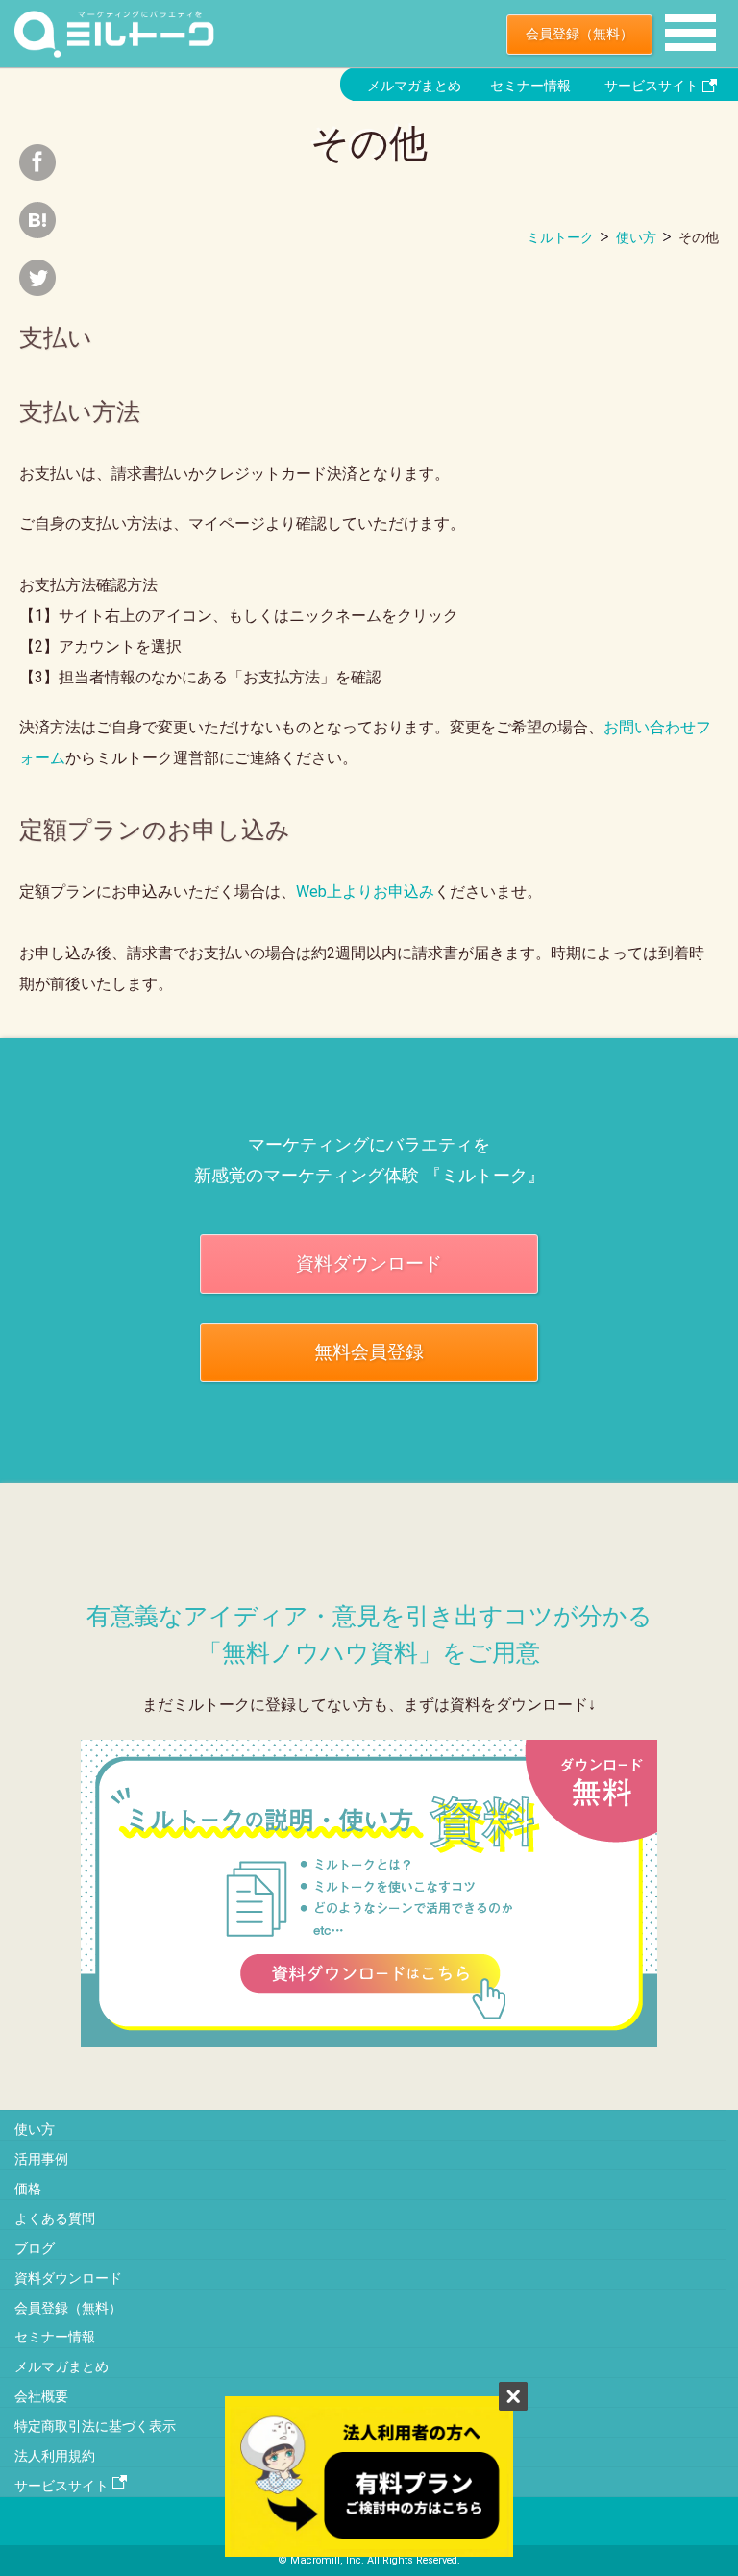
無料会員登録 (369, 1352)
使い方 (636, 237)
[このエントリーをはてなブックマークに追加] (37, 230)
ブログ (35, 2248)
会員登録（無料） (579, 34)
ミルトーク (560, 237)
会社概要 (41, 2396)
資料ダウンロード (369, 1263)
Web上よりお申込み (365, 892)
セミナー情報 (530, 86)
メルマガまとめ (414, 86)
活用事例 (41, 2159)
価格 (28, 2189)
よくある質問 (55, 2218)
